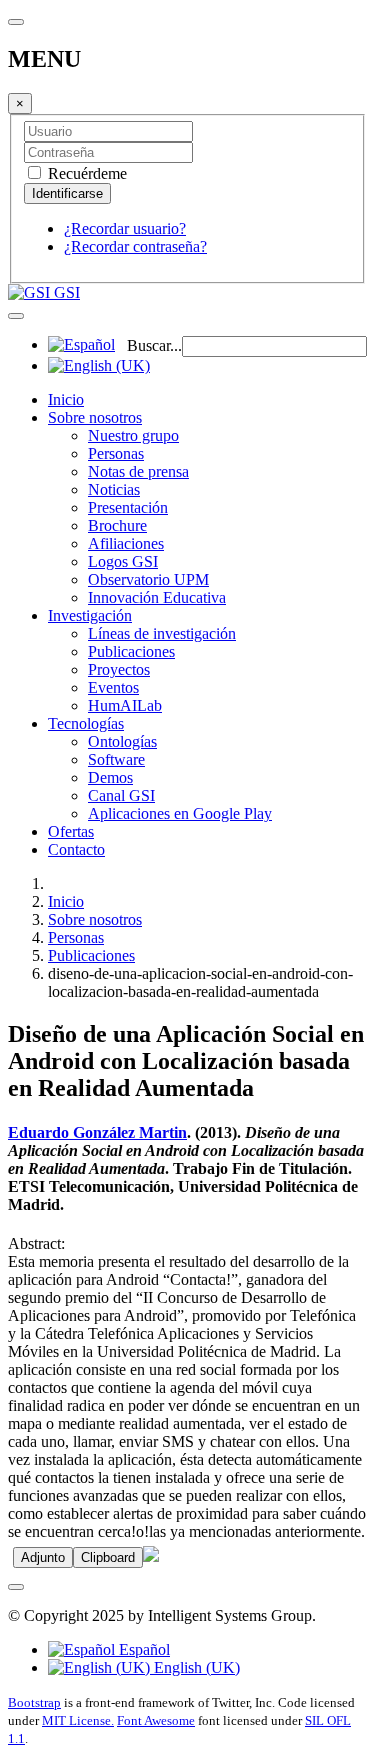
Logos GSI (123, 561)
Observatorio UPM (148, 579)
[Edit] (151, 1556)
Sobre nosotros (95, 417)
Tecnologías (86, 723)
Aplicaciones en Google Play (180, 813)
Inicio (66, 399)
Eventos (113, 687)
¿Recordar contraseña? (135, 246)
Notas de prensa (138, 471)
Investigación (90, 615)
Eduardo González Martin (97, 1132)
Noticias (114, 489)
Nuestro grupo (133, 435)
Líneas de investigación (162, 633)
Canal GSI (121, 795)
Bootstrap (34, 1702)
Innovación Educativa (157, 597)
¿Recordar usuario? (125, 228)
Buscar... (154, 345)
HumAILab (125, 705)
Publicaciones (131, 651)
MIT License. (78, 1720)
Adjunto (43, 1557)
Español (142, 1649)
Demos (110, 777)
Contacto (76, 849)
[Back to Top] (16, 1587)
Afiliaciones (126, 543)
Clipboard (108, 1557)
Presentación (128, 507)
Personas (116, 453)
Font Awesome (156, 1720)
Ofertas (71, 831)
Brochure (117, 525)
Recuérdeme (85, 173)
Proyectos (119, 669)
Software (116, 759)
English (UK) (195, 1667)
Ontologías (122, 741)
